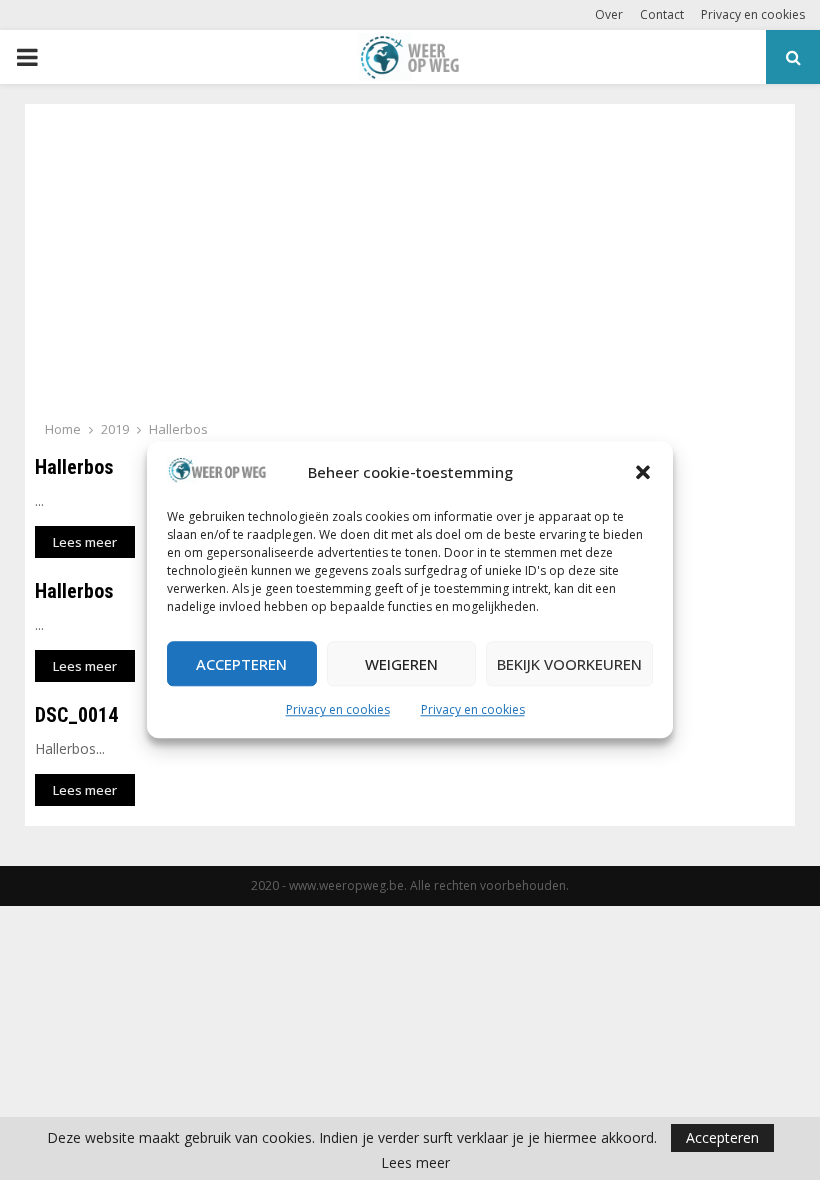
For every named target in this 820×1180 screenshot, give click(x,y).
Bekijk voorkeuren (569, 664)
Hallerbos (74, 467)
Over (609, 14)
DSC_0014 (76, 715)
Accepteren (241, 664)
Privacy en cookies (338, 710)
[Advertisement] (410, 268)
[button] (643, 473)
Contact (662, 14)
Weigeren (401, 664)
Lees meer (415, 1163)
